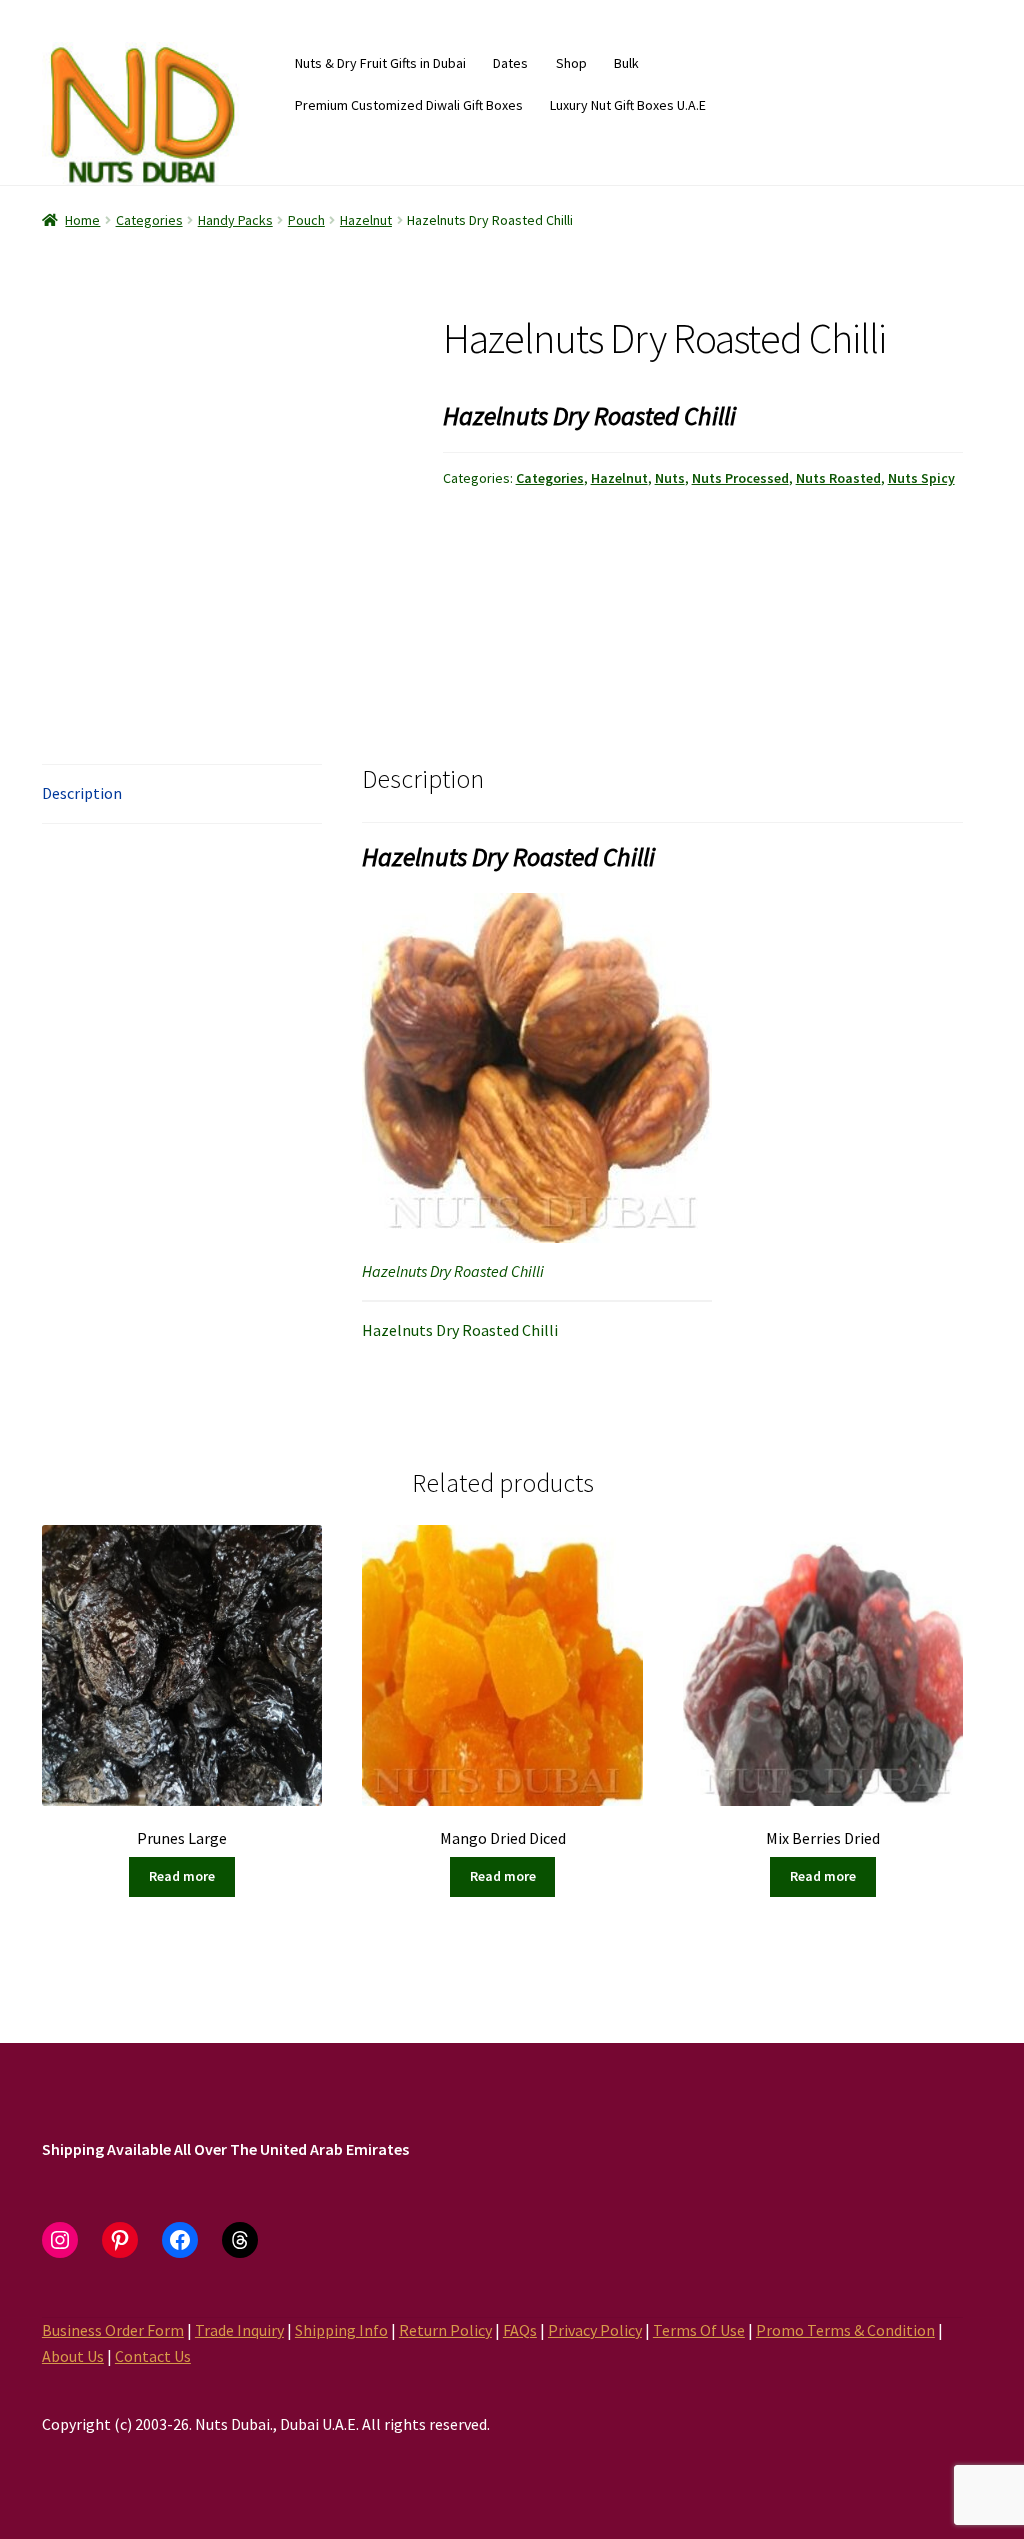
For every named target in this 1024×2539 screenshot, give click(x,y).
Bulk (626, 63)
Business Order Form (113, 2330)
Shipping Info (341, 2330)
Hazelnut (366, 220)
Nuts (670, 478)
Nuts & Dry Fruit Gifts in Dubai (380, 63)
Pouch (306, 220)
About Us (73, 2356)
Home (82, 220)
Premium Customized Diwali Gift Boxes (409, 105)
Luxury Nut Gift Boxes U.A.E (628, 105)
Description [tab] (82, 793)
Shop (571, 63)
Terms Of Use (699, 2330)
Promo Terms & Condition (845, 2330)
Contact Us (153, 2356)
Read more (182, 1876)
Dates (510, 63)
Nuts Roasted (838, 478)
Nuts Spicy (921, 478)
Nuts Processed (740, 478)
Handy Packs (235, 220)
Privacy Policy (595, 2330)
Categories (149, 220)
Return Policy (445, 2330)
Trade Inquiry (239, 2330)
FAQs (520, 2330)
